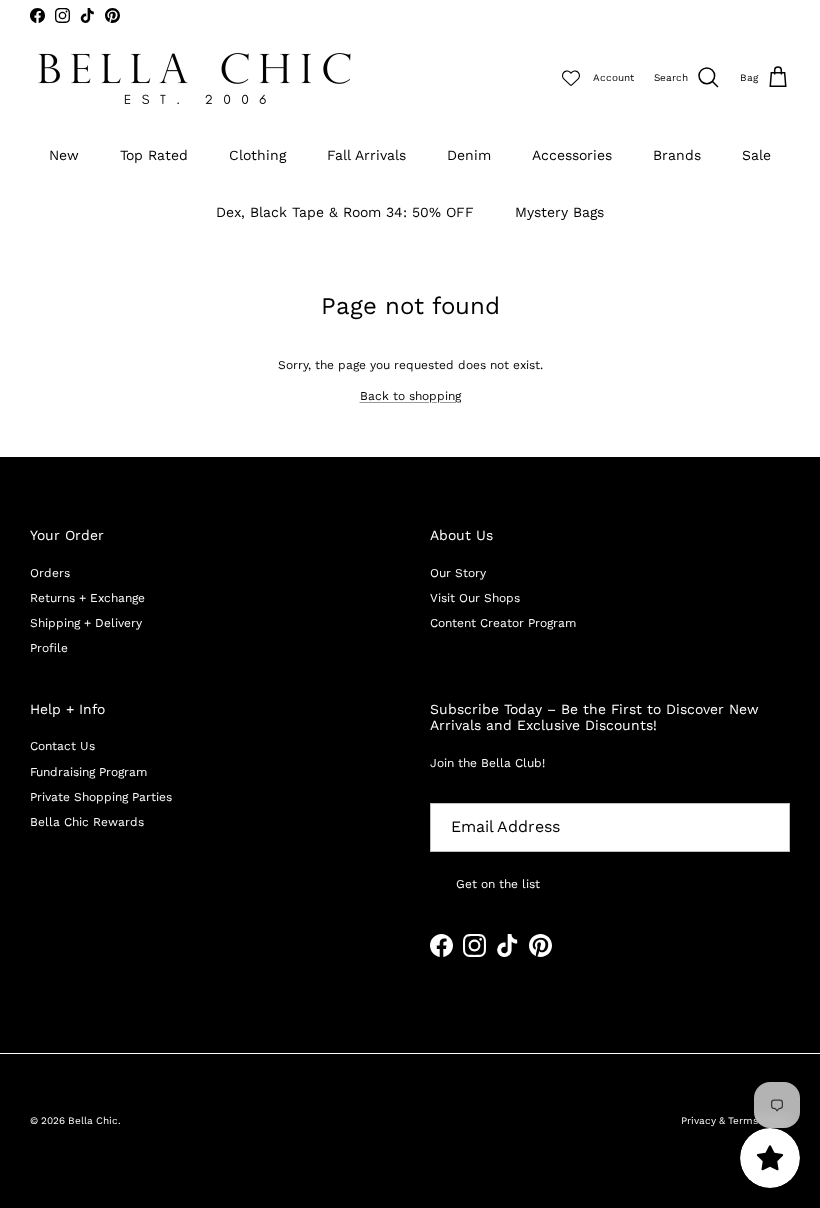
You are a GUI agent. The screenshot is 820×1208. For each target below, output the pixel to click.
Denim (469, 155)
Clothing (257, 155)
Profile (49, 648)
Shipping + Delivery (86, 623)
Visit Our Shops (475, 598)
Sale (756, 155)
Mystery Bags (559, 212)
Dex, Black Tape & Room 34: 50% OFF (345, 212)
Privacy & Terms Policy (735, 1120)
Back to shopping (410, 396)
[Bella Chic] (195, 78)
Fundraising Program (88, 772)
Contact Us (62, 746)
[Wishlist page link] (571, 78)
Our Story (458, 573)
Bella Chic (93, 1120)
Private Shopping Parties (101, 797)
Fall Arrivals (366, 155)
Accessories (572, 155)
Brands (677, 155)
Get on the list (498, 884)
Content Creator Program (503, 623)
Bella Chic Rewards (87, 822)
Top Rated (154, 155)
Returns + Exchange (87, 598)
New (64, 155)
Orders (50, 573)
